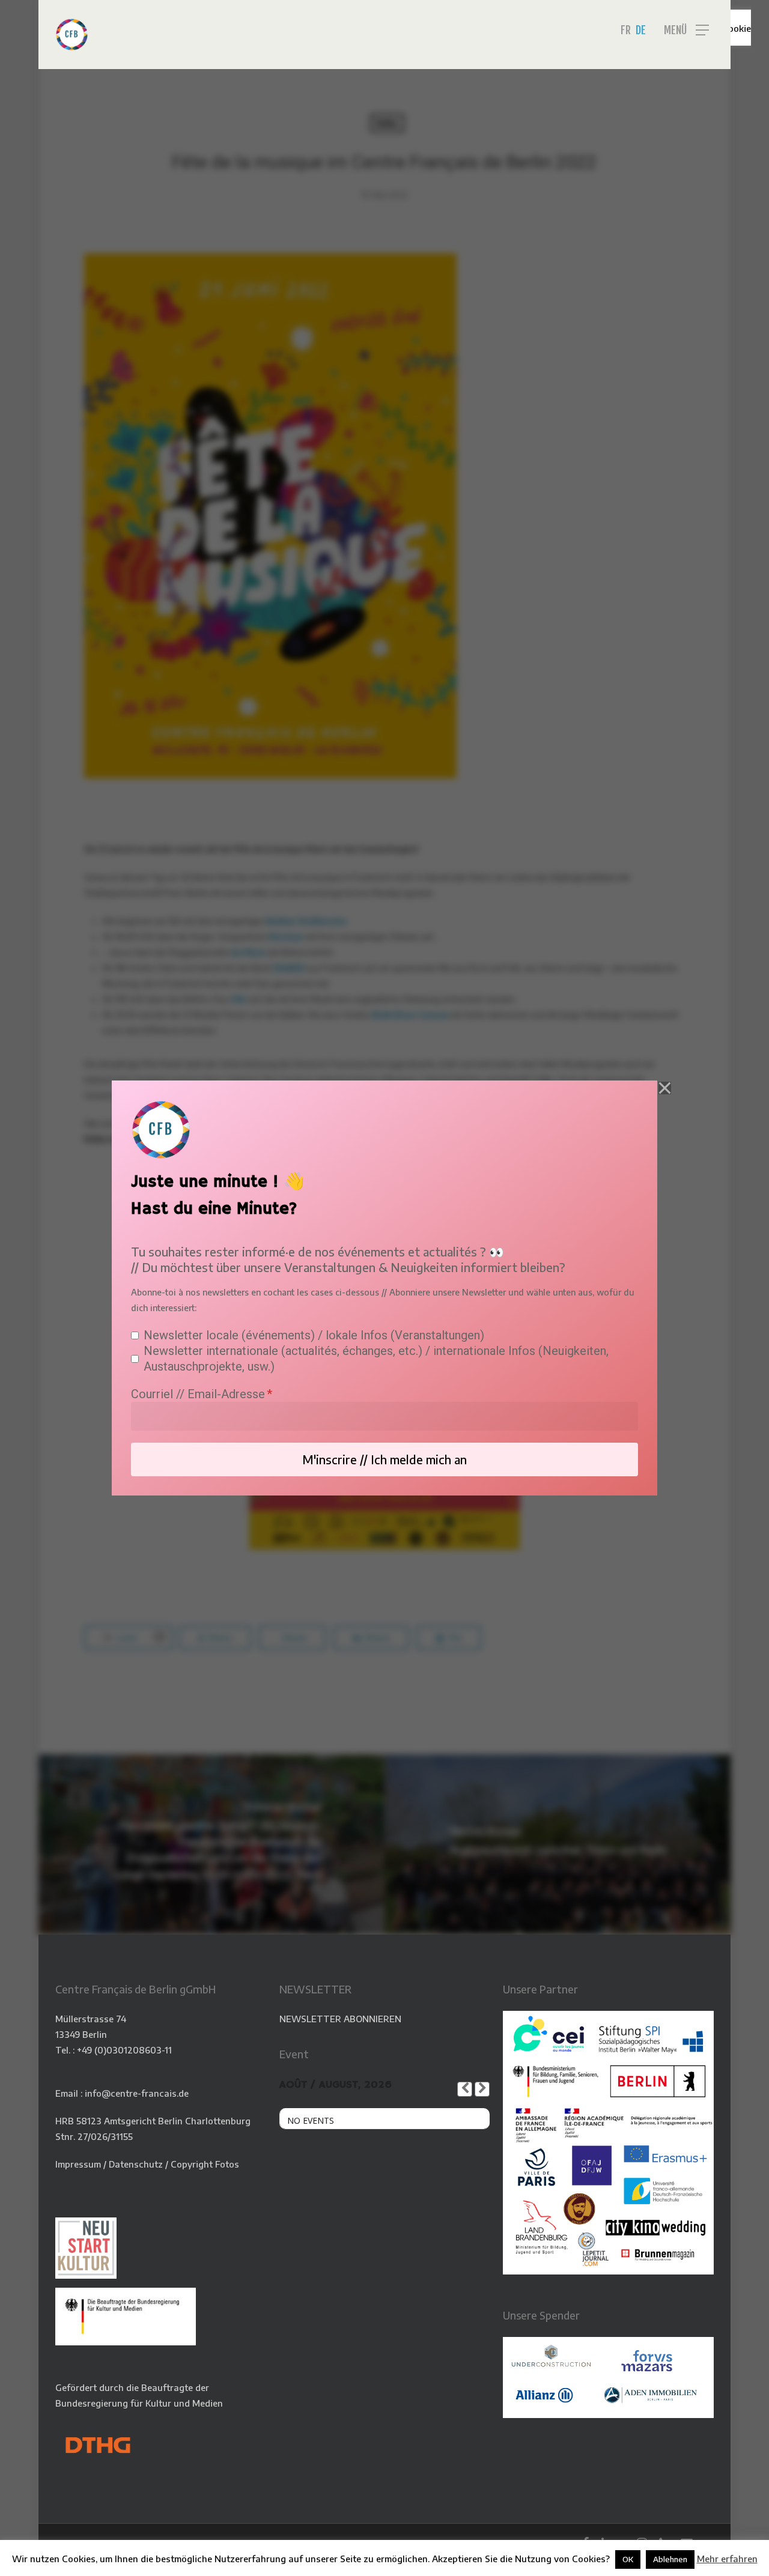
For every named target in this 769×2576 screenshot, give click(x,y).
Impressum (78, 2164)
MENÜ (675, 30)
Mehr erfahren (727, 2559)
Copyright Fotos (205, 2164)
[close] (665, 1088)
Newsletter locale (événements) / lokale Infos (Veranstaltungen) (314, 1335)
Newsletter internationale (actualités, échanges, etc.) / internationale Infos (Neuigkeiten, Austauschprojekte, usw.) (376, 1359)
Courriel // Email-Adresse (198, 1394)
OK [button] (628, 2559)
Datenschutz (136, 2164)
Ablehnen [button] (670, 2559)
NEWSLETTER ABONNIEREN (340, 2019)
